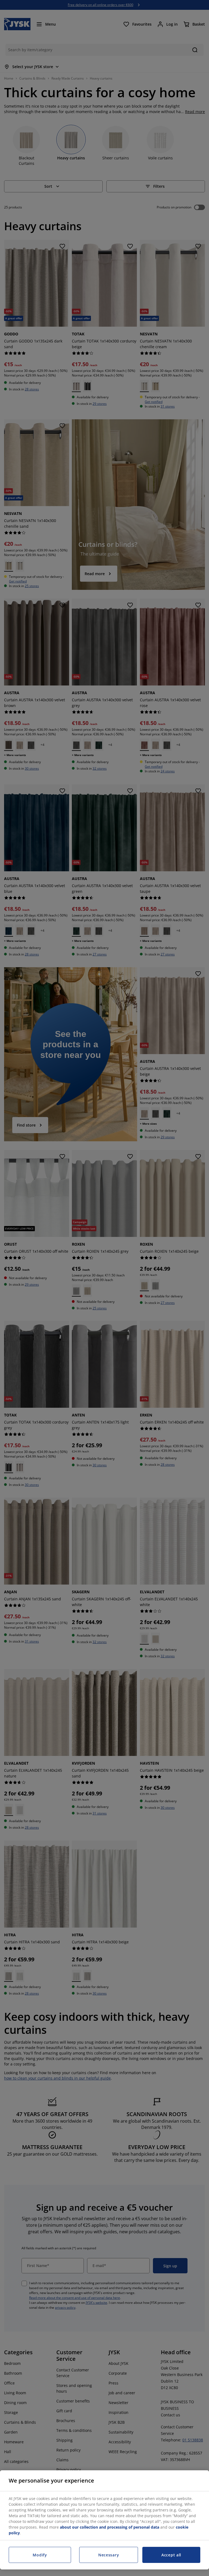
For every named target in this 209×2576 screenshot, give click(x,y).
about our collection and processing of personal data (110, 2527)
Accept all (171, 2555)
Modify (40, 2555)
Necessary (109, 2555)
